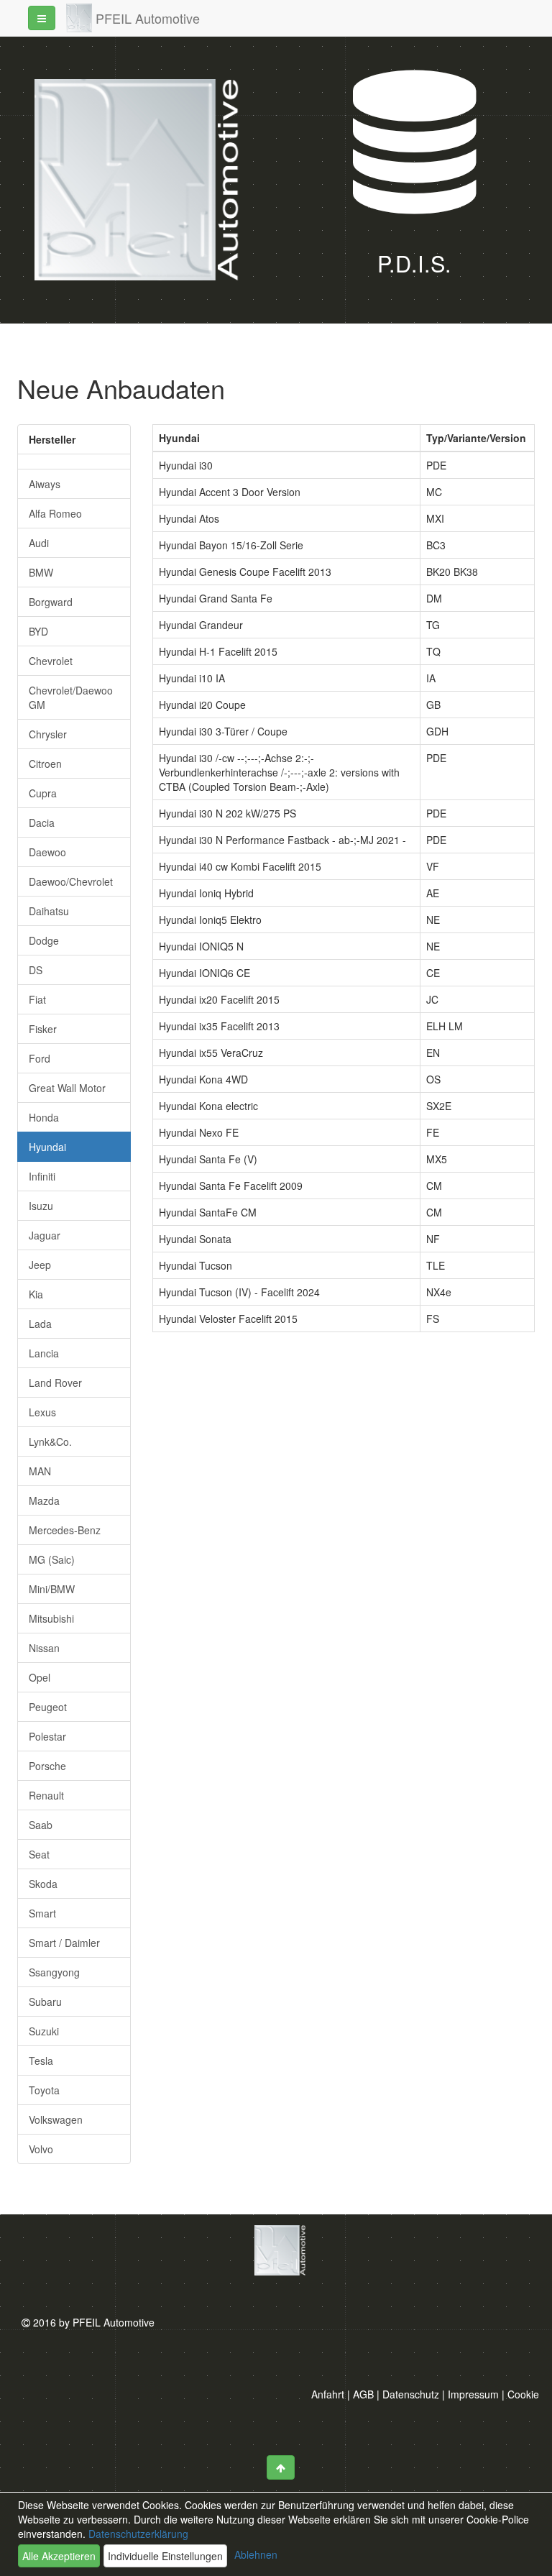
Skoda (43, 1884)
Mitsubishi (51, 1618)
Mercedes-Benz (65, 1530)
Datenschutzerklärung (137, 2534)
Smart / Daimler (64, 1943)
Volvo (41, 2149)
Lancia (44, 1353)
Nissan (44, 1648)
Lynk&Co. (50, 1441)
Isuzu (41, 1206)
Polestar (47, 1736)
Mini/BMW (52, 1589)
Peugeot (48, 1707)
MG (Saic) (52, 1559)
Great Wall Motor (67, 1088)
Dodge (44, 940)
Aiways (45, 484)
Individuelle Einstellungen (165, 2556)
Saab (41, 1825)
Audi (39, 543)
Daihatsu (49, 911)
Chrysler (48, 734)
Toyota (44, 2090)
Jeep (40, 1265)
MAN (40, 1471)
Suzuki (44, 2031)
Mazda (44, 1500)
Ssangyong (54, 1972)
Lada (40, 1324)
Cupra (43, 793)
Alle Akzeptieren (59, 2556)
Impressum (473, 2394)
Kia (36, 1294)
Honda (44, 1117)
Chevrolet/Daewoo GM (71, 697)
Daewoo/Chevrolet (71, 881)
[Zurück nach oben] (281, 2467)
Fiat (37, 999)
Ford (40, 1058)
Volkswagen (56, 2119)
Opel (40, 1677)
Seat (39, 1854)
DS (36, 970)
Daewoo (47, 852)
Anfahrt (328, 2394)
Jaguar (45, 1235)
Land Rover (55, 1383)
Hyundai (47, 1147)
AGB (363, 2394)
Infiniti (42, 1176)
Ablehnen (256, 2554)
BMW (41, 572)
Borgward (51, 602)
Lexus (42, 1412)
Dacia (42, 822)
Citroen (45, 764)
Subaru (45, 2002)
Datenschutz (411, 2394)
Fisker (43, 1029)
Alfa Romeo (55, 513)
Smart (42, 1913)
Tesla (41, 2061)
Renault (46, 1795)
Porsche (47, 1766)
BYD (38, 631)
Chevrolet (51, 661)
